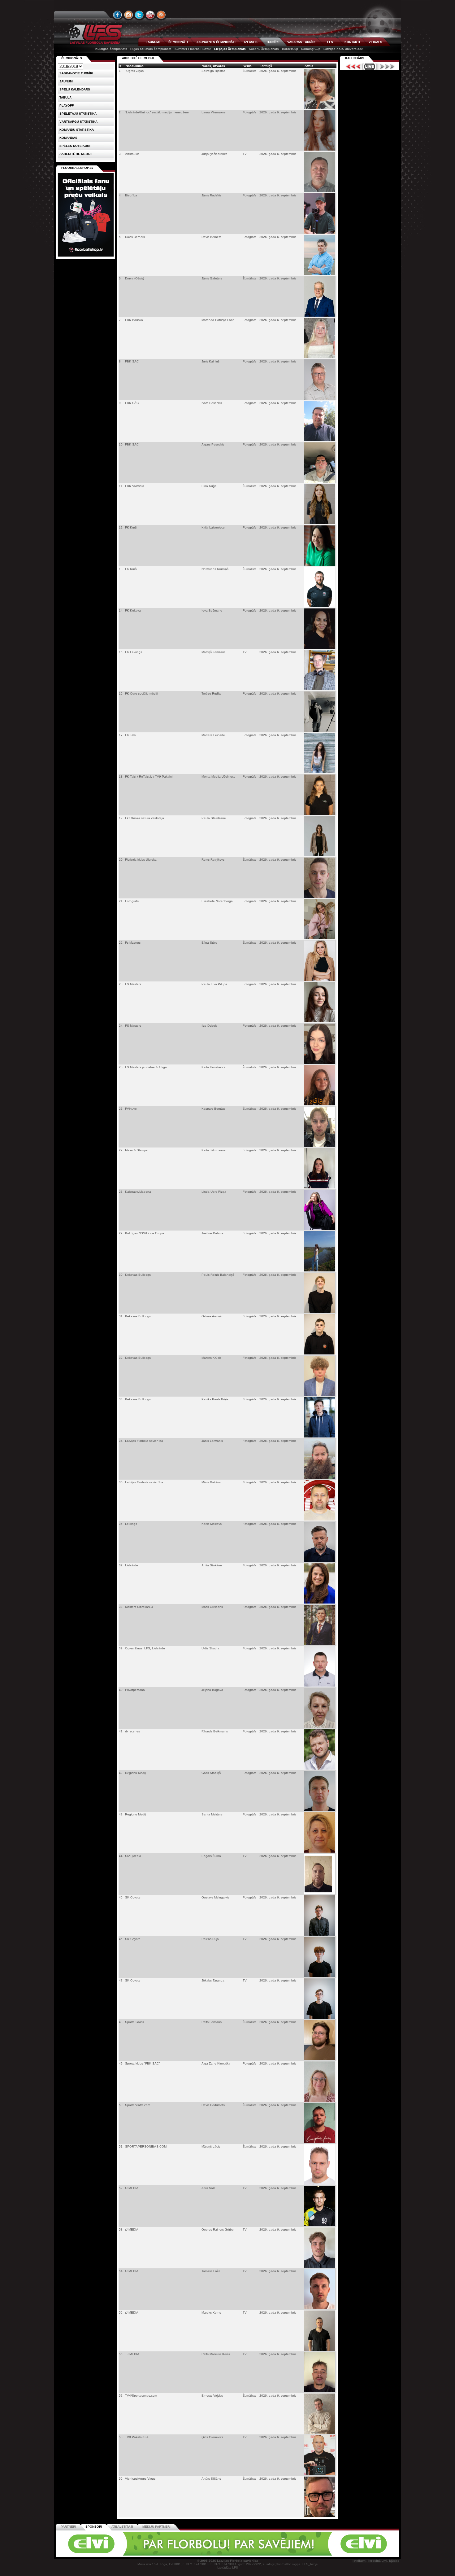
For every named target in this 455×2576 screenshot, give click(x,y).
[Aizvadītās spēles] (352, 67)
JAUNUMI (153, 42)
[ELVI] (227, 2554)
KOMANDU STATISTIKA (77, 130)
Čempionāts (72, 58)
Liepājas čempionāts (230, 49)
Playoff (67, 105)
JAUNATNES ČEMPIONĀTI (216, 42)
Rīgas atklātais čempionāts (151, 49)
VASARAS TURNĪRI (301, 42)
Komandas (68, 138)
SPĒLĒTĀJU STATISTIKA (78, 114)
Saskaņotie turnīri (76, 73)
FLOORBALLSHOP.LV (77, 168)
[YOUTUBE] (150, 15)
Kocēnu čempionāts (264, 49)
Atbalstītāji (122, 2527)
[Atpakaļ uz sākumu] (94, 34)
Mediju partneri (156, 2527)
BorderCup (290, 49)
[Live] (370, 67)
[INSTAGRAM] (128, 15)
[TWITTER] (139, 15)
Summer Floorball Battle (193, 49)
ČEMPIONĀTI (178, 42)
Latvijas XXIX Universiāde (343, 49)
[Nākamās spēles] (387, 67)
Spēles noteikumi (75, 146)
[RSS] (161, 15)
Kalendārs (355, 58)
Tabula (65, 97)
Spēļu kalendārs (75, 89)
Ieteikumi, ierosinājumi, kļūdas (376, 2561)
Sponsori (94, 2527)
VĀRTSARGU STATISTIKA (78, 122)
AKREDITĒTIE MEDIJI (138, 58)
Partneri (68, 2527)
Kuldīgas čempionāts (111, 49)
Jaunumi (66, 81)
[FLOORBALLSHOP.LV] (86, 257)
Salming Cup (311, 49)
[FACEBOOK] (118, 15)
